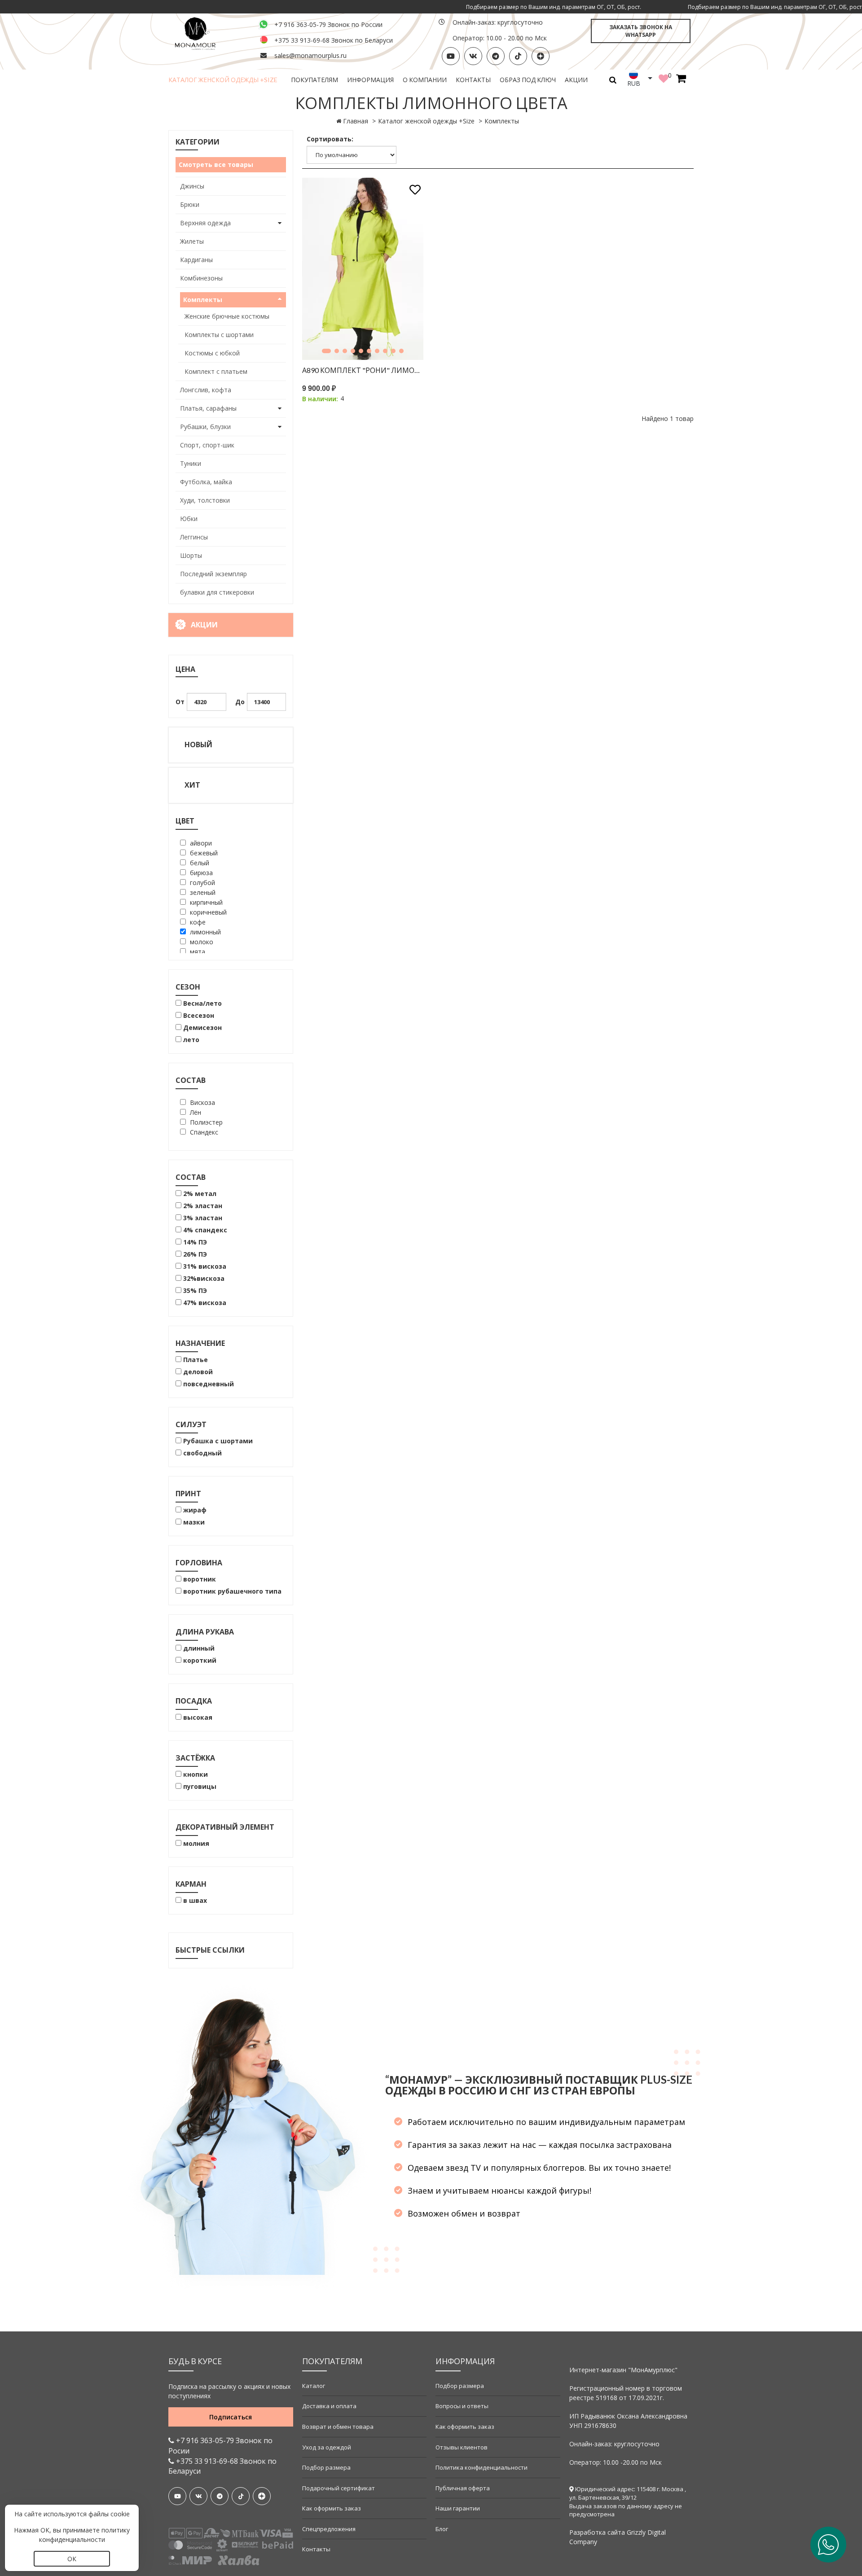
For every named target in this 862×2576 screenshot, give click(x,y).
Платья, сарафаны (208, 408)
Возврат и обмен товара (338, 2427)
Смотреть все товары (216, 164)
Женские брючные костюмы (227, 316)
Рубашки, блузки (205, 427)
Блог (442, 2529)
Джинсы (192, 186)
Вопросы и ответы (462, 2406)
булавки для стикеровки (217, 592)
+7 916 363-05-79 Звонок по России (328, 24)
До (240, 702)
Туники (191, 463)
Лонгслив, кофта (206, 390)
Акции (576, 80)
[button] (326, 351)
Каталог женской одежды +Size (223, 80)
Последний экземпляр (213, 574)
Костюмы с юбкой (212, 353)
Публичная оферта (463, 2488)
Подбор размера (326, 2467)
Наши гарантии (458, 2508)
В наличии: (320, 399)
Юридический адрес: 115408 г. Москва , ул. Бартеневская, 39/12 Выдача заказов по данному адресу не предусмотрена (628, 2502)
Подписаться (231, 2417)
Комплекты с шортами (219, 335)
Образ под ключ (528, 80)
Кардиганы (196, 260)
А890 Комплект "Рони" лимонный (363, 370)
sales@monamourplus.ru (310, 55)
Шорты (191, 555)
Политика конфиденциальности (482, 2467)
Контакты (473, 80)
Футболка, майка (206, 482)
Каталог (314, 2386)
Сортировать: (330, 139)
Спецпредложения (329, 2529)
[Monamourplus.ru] (208, 33)
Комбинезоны (201, 278)
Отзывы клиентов (462, 2447)
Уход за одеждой (327, 2447)
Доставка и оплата (329, 2406)
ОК (72, 2559)
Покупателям (314, 80)
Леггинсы (194, 537)
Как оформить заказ (332, 2508)
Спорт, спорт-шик (207, 445)
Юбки (189, 519)
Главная (356, 121)
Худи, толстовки (205, 500)
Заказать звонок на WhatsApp (641, 31)
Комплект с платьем (216, 371)
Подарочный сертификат (339, 2488)
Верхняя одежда (205, 223)
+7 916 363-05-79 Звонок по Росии (220, 2446)
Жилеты (192, 241)
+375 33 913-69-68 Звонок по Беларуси (334, 40)
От (180, 702)
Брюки (190, 204)
